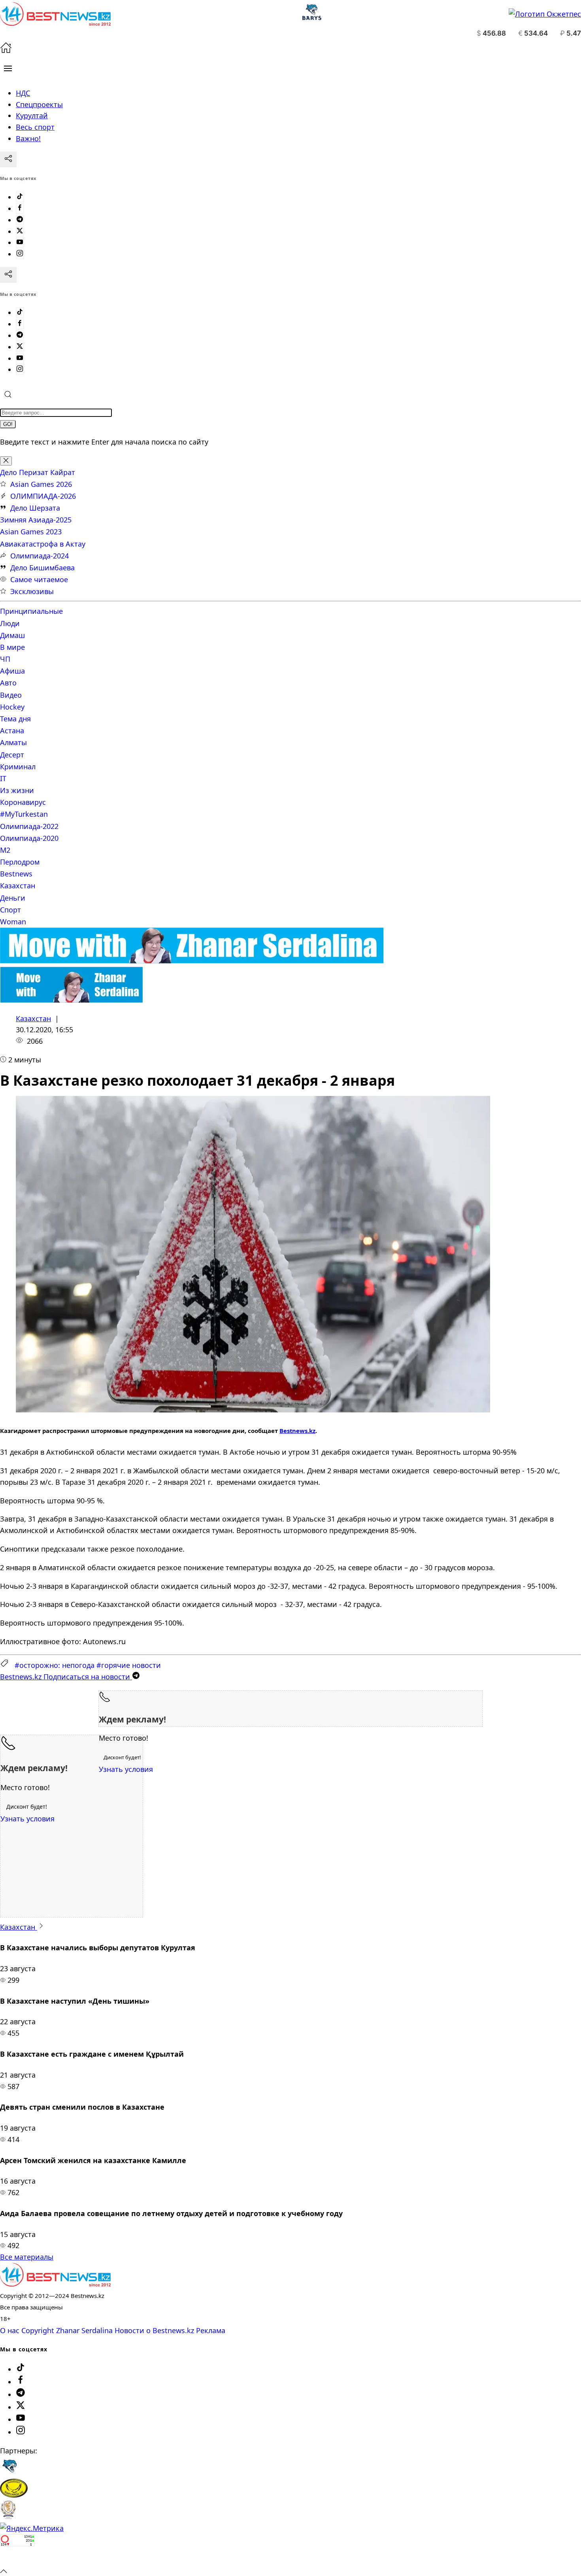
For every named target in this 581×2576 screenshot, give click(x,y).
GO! (8, 424)
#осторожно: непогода (55, 1665)
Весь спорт (35, 127)
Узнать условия (126, 1769)
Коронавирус (23, 802)
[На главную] (6, 51)
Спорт (10, 910)
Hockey (12, 707)
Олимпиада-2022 (29, 826)
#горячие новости (129, 1665)
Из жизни (17, 790)
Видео (11, 695)
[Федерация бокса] (8, 2517)
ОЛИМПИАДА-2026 (43, 496)
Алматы (13, 742)
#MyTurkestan (24, 814)
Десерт (12, 755)
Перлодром (20, 862)
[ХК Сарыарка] (14, 2495)
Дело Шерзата (35, 508)
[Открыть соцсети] (8, 159)
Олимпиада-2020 (29, 838)
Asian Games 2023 (31, 532)
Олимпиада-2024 (40, 556)
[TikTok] (20, 197)
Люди (10, 623)
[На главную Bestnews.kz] (55, 2284)
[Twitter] (20, 231)
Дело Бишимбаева (42, 568)
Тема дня (15, 719)
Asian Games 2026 (41, 484)
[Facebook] (20, 208)
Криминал (18, 767)
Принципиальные (31, 611)
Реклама (211, 2330)
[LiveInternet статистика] (17, 2559)
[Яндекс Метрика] (32, 2528)
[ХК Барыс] (9, 2473)
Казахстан (18, 886)
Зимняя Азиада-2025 (36, 520)
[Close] (6, 461)
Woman (13, 922)
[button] (8, 68)
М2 (5, 850)
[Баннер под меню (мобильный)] (71, 1000)
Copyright (38, 2330)
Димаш (12, 635)
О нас (10, 2330)
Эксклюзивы (32, 591)
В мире (12, 647)
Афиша (12, 671)
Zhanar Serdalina (84, 2330)
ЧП (5, 659)
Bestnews (16, 874)
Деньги (13, 898)
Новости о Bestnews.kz (154, 2330)
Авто (8, 683)
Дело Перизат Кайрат (38, 472)
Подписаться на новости (66, 1677)
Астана (12, 731)
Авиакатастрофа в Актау (43, 544)
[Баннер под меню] (192, 961)
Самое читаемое (39, 579)
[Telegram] (20, 220)
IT (3, 778)
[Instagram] (20, 254)
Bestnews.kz (297, 1431)
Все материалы (27, 2257)
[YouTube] (20, 242)
